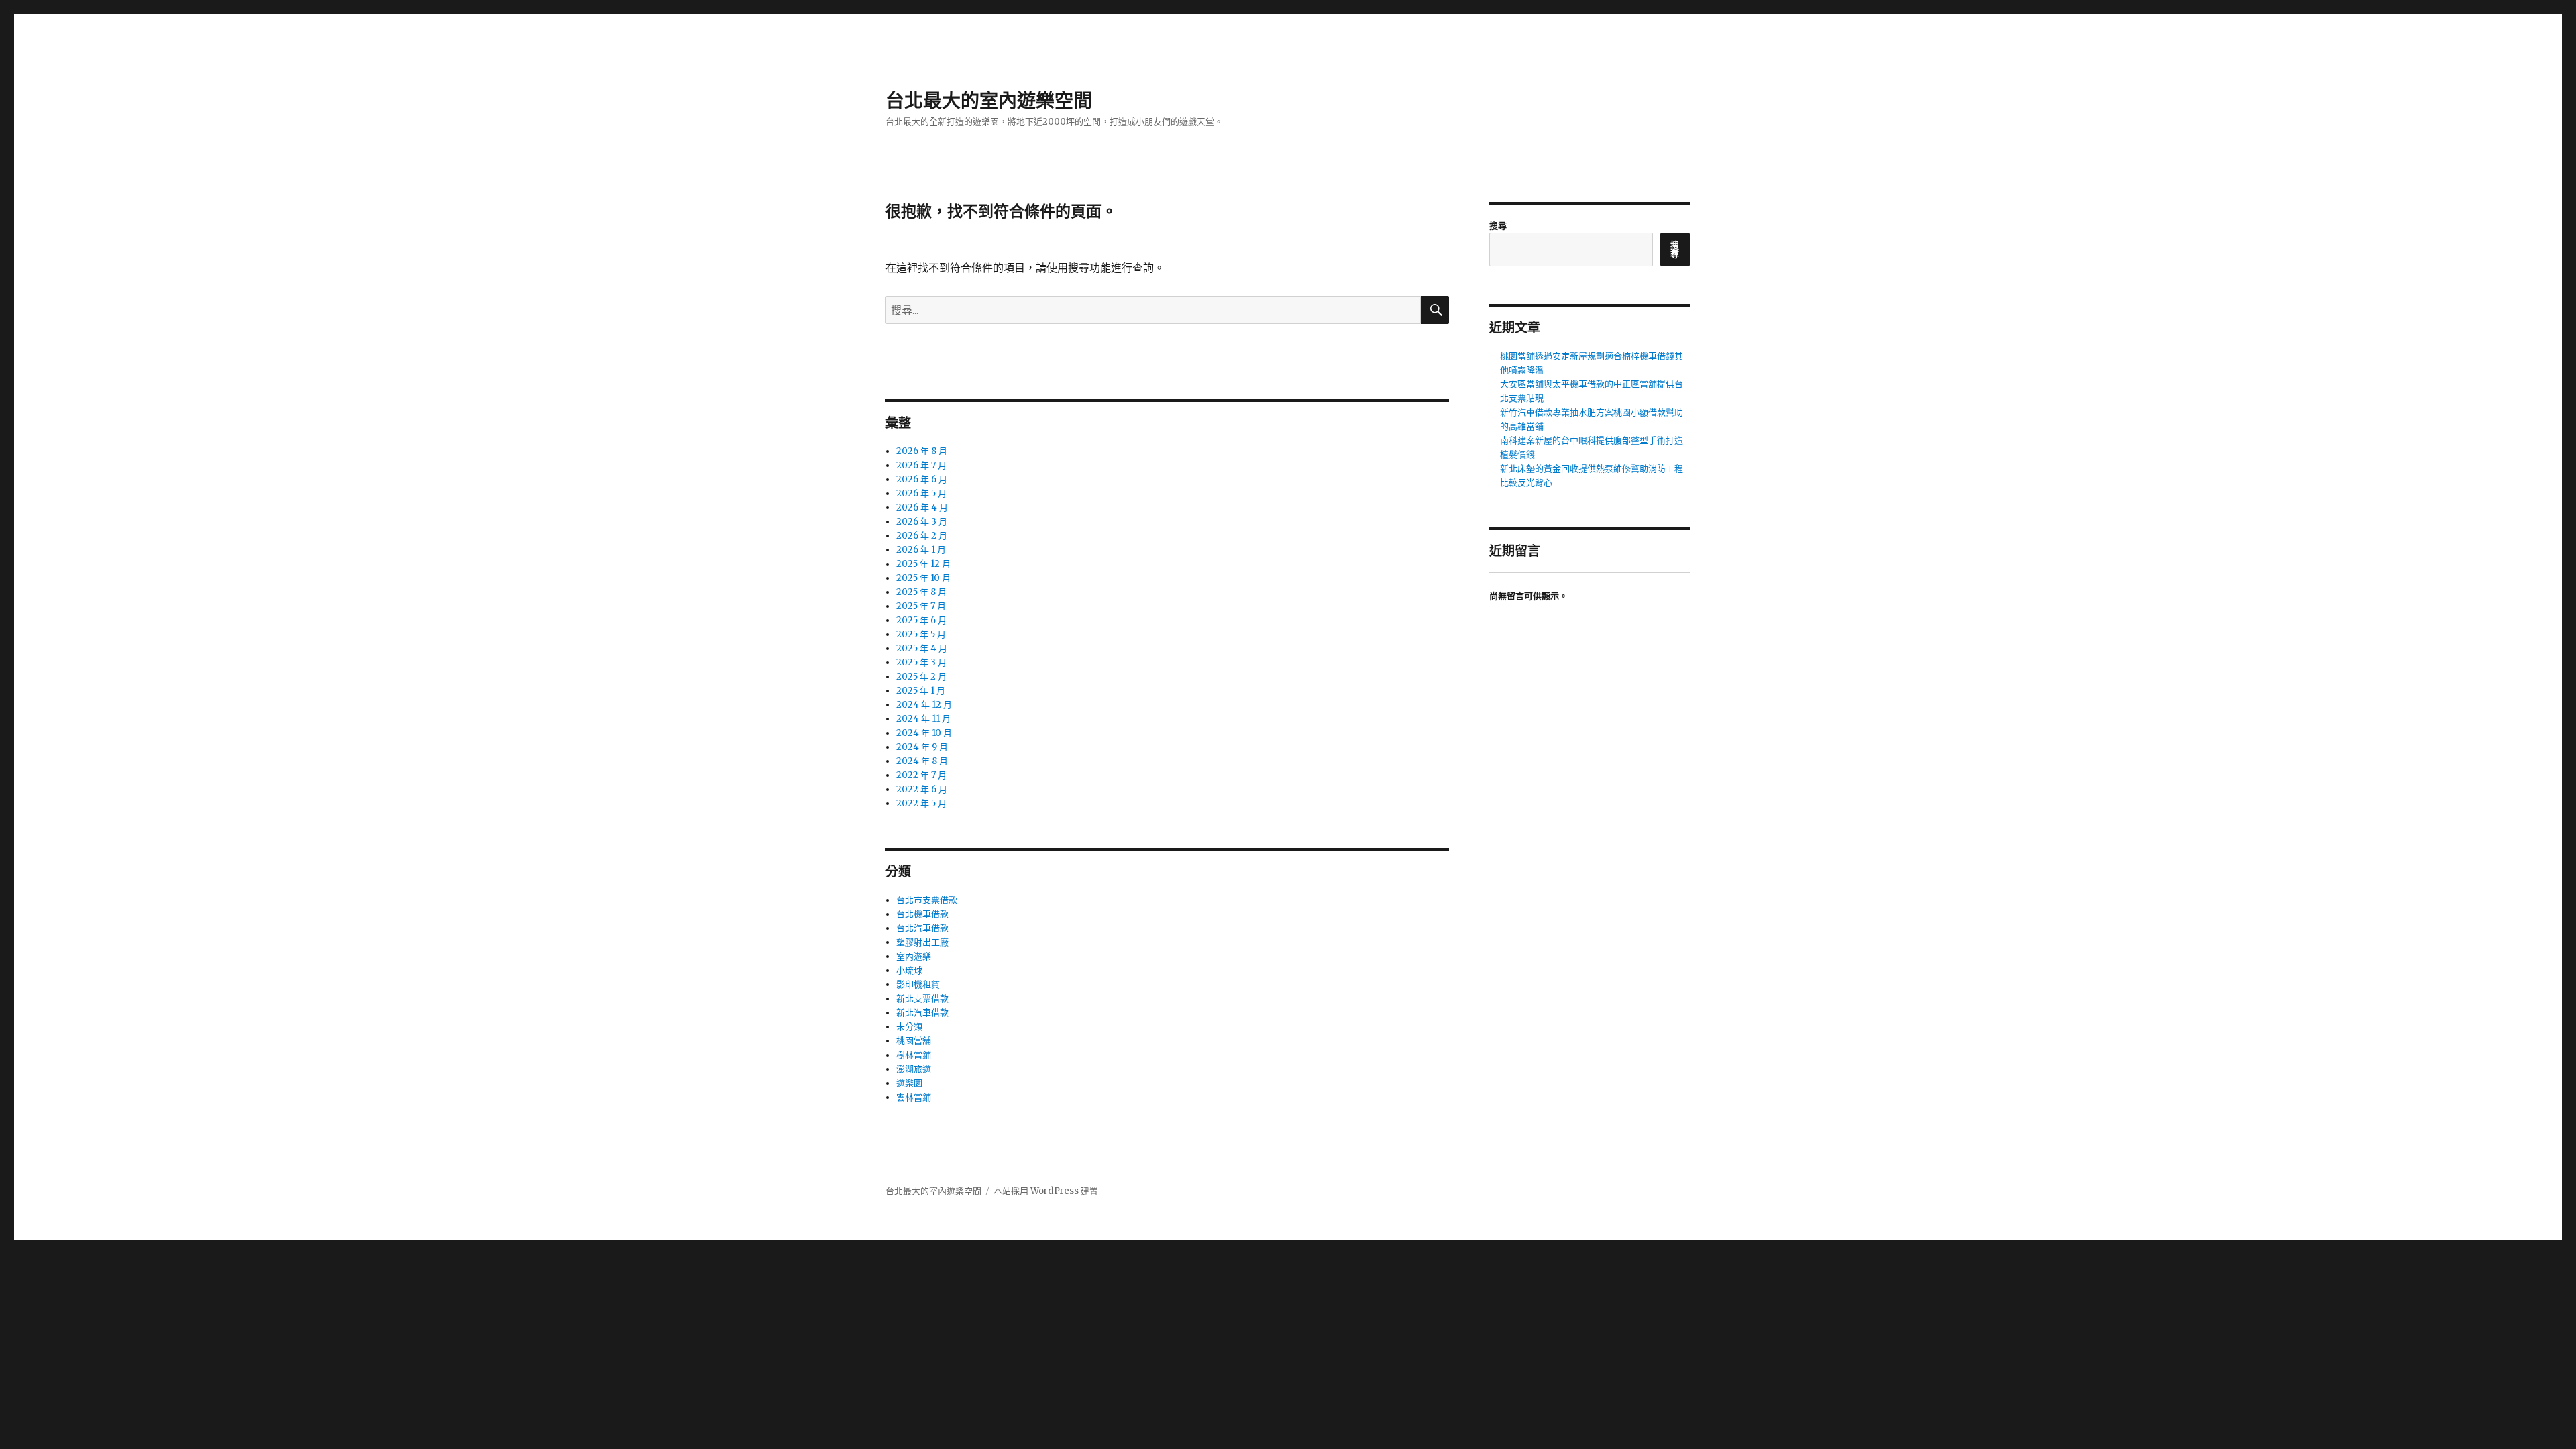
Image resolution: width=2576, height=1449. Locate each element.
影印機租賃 (918, 984)
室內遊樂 (914, 956)
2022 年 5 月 (921, 803)
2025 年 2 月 (921, 677)
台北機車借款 (922, 914)
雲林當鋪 (914, 1097)
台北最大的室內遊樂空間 (989, 101)
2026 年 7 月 (921, 465)
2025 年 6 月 (921, 620)
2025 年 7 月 (921, 606)
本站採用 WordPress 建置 (1046, 1191)
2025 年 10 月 (923, 578)
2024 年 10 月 (924, 733)
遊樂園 (909, 1083)
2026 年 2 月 (922, 536)
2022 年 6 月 (922, 789)
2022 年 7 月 (921, 775)
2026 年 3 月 (922, 522)
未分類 (909, 1027)
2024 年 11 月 (923, 719)
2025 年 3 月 (921, 662)
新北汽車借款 (922, 1013)
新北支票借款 (922, 999)
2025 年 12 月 (923, 564)
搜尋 (1498, 226)
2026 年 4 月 (922, 507)
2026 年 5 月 (921, 493)
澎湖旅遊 (914, 1069)
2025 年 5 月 (921, 634)
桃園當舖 (914, 1041)
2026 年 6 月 (922, 479)
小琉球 (909, 970)
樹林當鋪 (914, 1055)
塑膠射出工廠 (922, 942)
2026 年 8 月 (922, 451)
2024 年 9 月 (922, 747)
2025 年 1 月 (921, 691)
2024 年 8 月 (922, 761)
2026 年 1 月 (921, 550)
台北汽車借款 (922, 928)
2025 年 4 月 (922, 648)
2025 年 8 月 (921, 592)
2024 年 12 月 (924, 705)
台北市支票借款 (927, 900)
